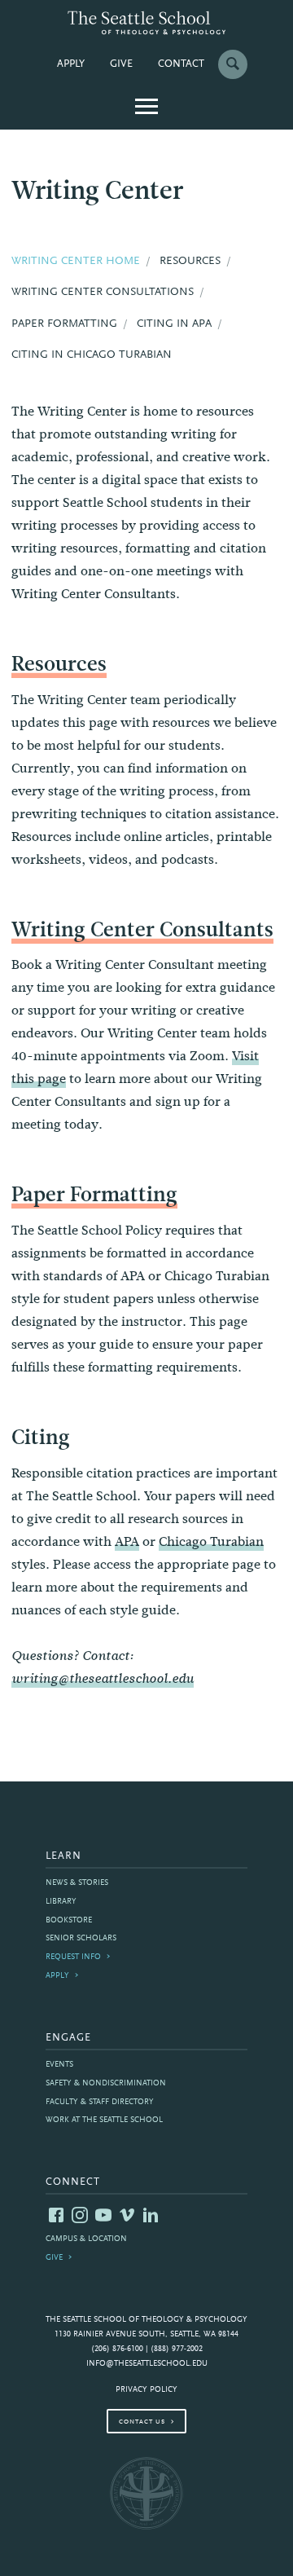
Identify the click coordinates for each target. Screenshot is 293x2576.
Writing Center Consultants (142, 929)
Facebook (56, 2215)
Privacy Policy (146, 2390)
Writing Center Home (76, 262)
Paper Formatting (94, 1194)
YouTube (103, 2215)
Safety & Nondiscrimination (106, 2083)
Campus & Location (86, 2239)
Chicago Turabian (211, 1541)
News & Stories (77, 1883)
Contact (181, 64)
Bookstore (69, 1920)
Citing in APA (174, 324)
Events (59, 2065)
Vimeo (127, 2215)
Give (121, 64)
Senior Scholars (81, 1938)
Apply (71, 64)
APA (127, 1541)
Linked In (151, 2215)
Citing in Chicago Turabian (92, 355)
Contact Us (142, 2422)
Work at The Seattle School (104, 2120)
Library (61, 1902)
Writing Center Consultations (103, 293)
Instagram (80, 2215)
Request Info (73, 1957)
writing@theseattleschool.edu (103, 1679)
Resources (59, 664)
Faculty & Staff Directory (100, 2102)
